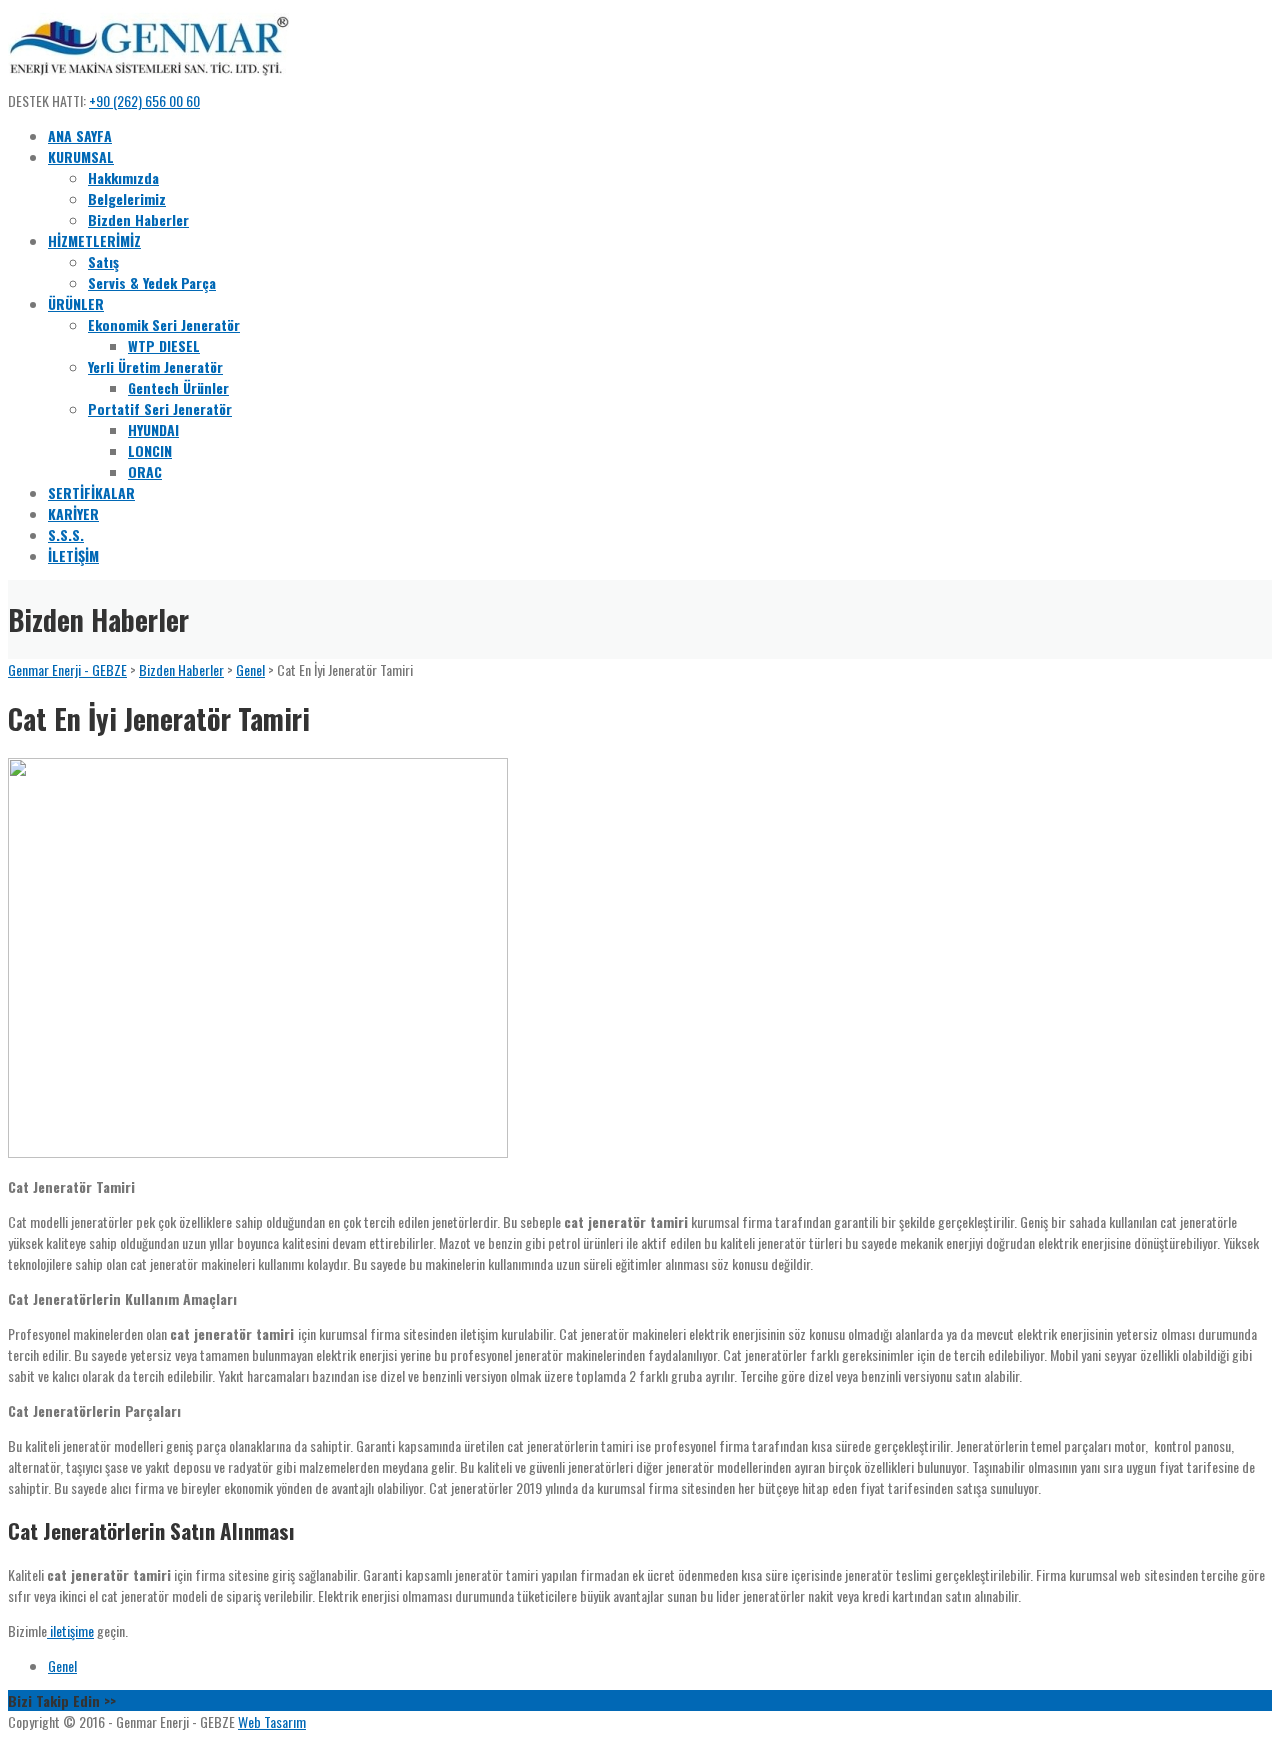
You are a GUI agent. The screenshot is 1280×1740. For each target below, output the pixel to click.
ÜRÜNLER (76, 303)
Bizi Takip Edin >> (62, 1700)
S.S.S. (66, 534)
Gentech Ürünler (178, 387)
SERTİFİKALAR (91, 492)
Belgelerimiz (127, 198)
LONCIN (150, 450)
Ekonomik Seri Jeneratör (164, 324)
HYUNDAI (153, 429)
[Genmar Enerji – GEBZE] (148, 79)
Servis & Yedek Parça (152, 282)
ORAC (145, 471)
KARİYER (73, 513)
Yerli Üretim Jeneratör (155, 366)
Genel (62, 1665)
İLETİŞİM (73, 555)
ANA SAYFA (80, 135)
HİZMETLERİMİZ (94, 240)
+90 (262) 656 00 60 (144, 100)
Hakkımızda (123, 177)
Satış (103, 261)
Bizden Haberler (138, 219)
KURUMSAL (81, 156)
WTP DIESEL (164, 345)
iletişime (70, 1630)
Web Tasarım (272, 1721)
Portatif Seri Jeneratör (160, 408)
